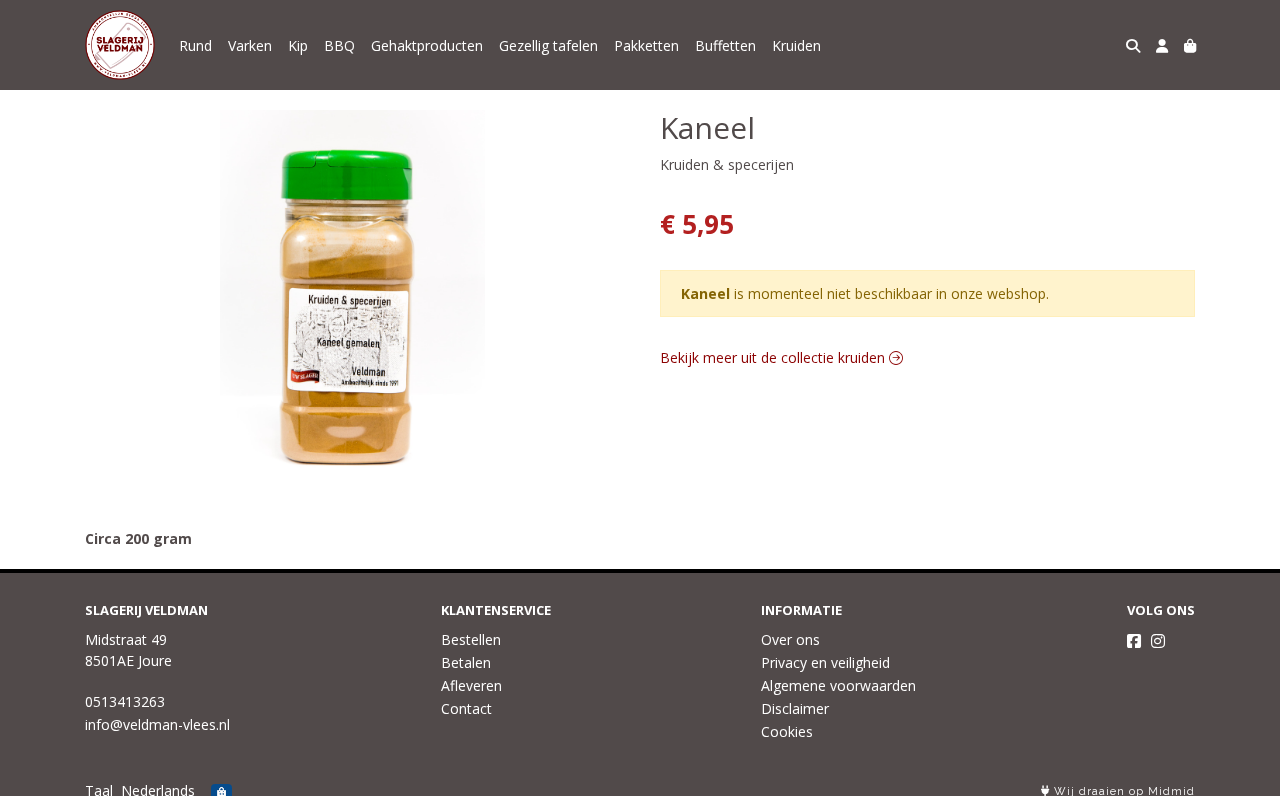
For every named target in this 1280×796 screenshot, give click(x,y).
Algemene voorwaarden (838, 685)
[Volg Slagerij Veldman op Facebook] (1134, 641)
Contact (466, 708)
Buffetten (725, 45)
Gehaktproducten (427, 45)
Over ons (790, 639)
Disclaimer (795, 708)
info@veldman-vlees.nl (157, 724)
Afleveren (471, 685)
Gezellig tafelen (548, 45)
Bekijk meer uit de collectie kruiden (774, 357)
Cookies (787, 731)
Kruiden (796, 45)
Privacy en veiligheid (825, 662)
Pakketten (646, 45)
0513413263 (125, 701)
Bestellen (471, 639)
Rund (195, 45)
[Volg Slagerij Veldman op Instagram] (1158, 641)
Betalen (466, 662)
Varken (250, 45)
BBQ (339, 45)
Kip (298, 45)
